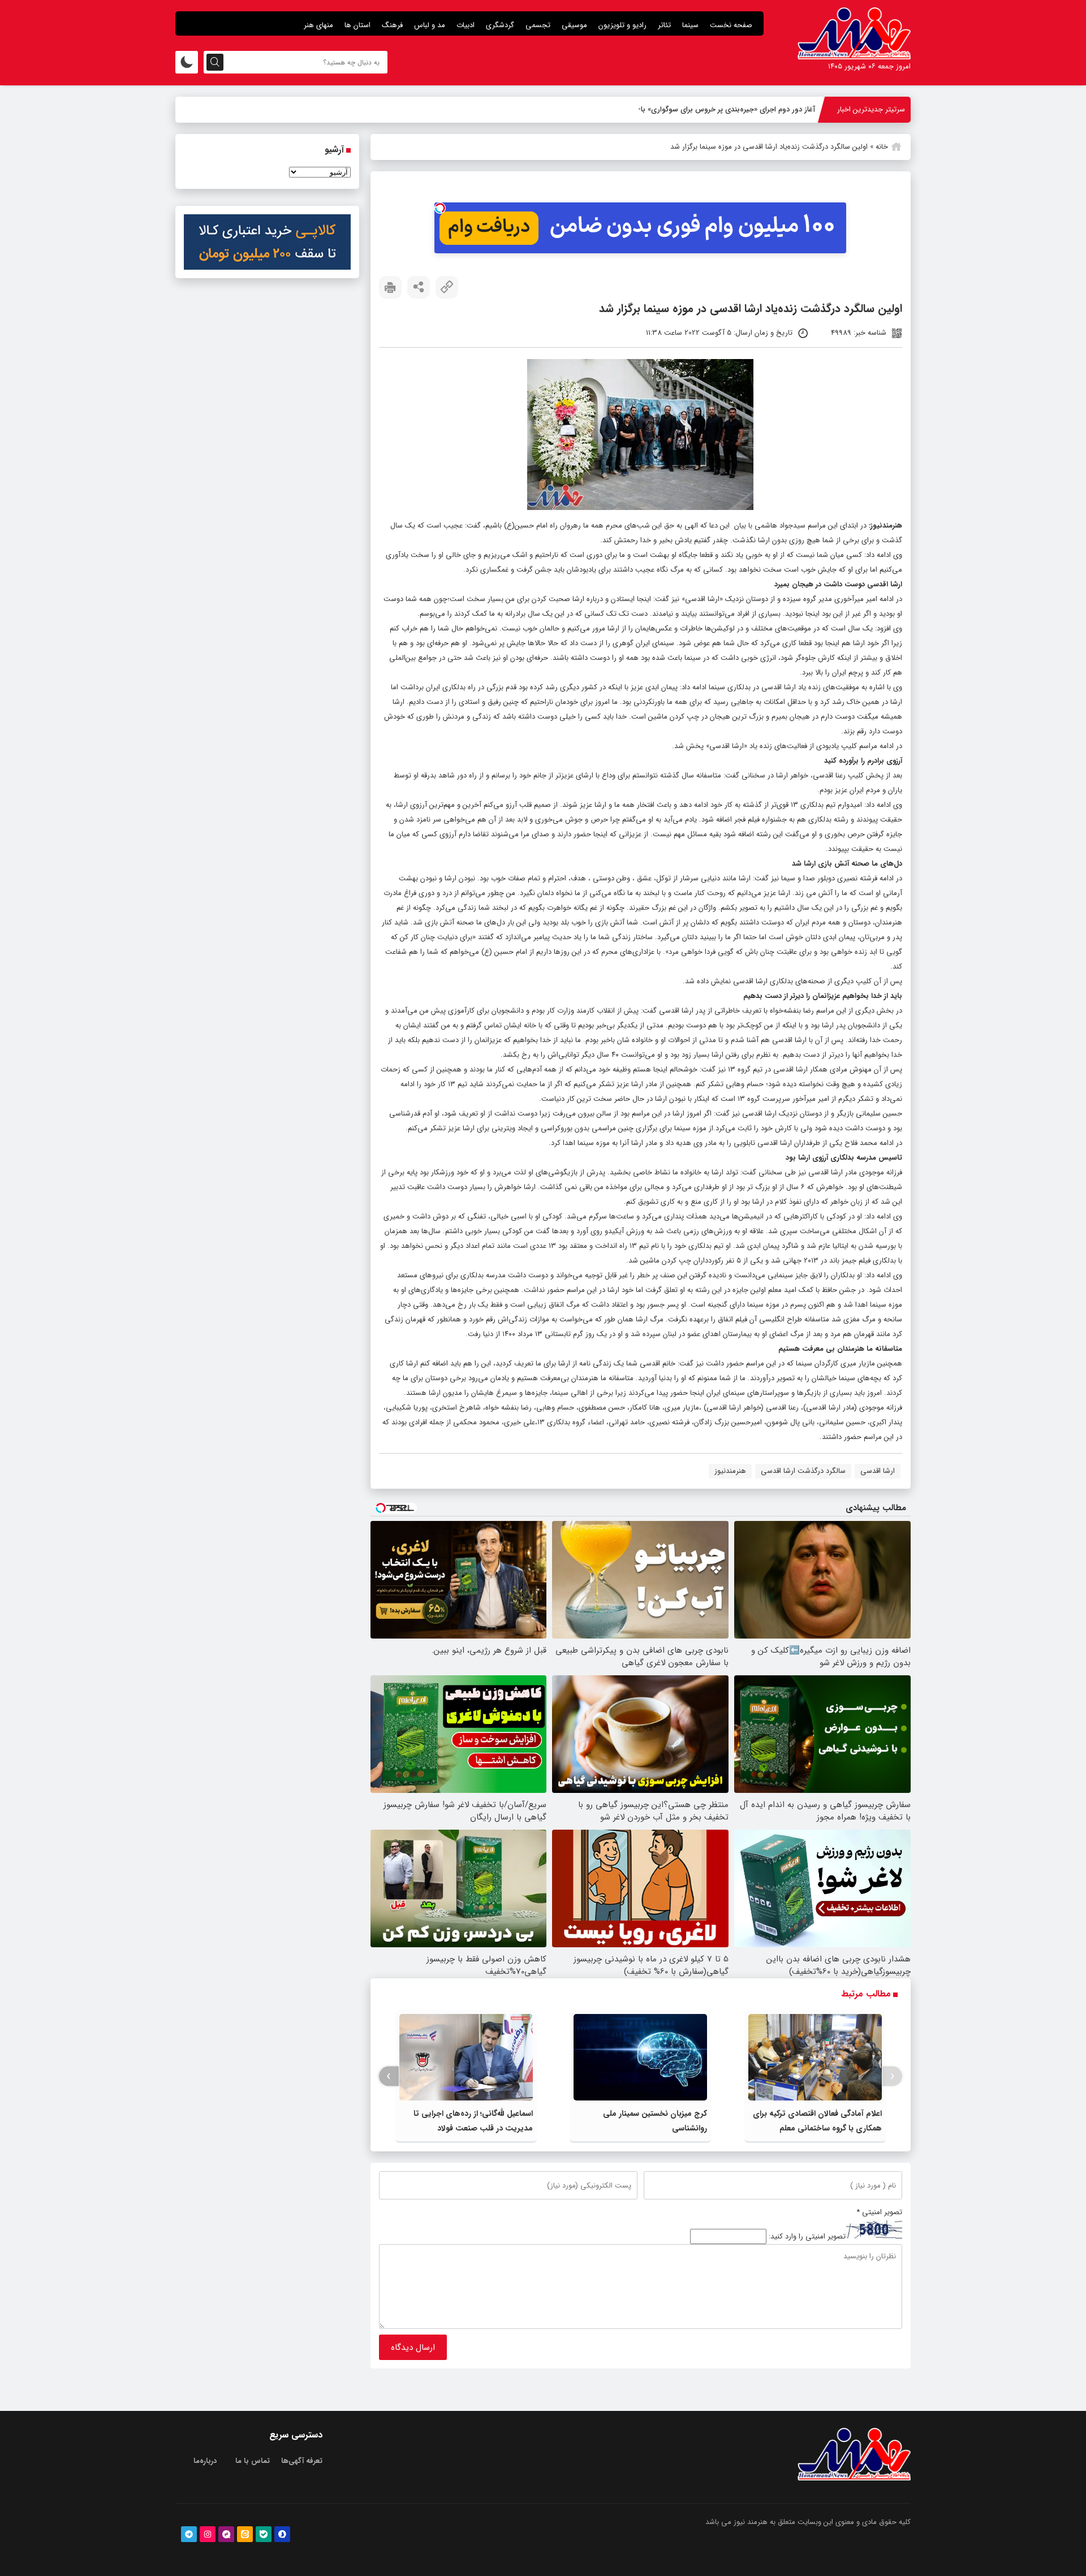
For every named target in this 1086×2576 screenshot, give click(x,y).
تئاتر (664, 25)
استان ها (357, 25)
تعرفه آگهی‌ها (302, 2461)
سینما (690, 25)
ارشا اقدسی (878, 1471)
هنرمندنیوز (886, 526)
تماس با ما (253, 2461)
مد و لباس (430, 25)
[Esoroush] (282, 2534)
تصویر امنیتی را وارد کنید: (807, 2236)
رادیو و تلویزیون (622, 25)
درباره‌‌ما (205, 2461)
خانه (882, 147)
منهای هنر (318, 25)
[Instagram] (208, 2534)
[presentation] (892, 2076)
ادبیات (466, 25)
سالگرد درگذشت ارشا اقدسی (803, 1471)
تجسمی (538, 25)
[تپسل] (440, 208)
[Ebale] (264, 2534)
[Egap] (226, 2534)
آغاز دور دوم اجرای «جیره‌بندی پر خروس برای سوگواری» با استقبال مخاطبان (701, 109)
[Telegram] (189, 2534)
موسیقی (574, 25)
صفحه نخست (731, 25)
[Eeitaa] (245, 2534)
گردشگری (500, 25)
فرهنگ (392, 25)
